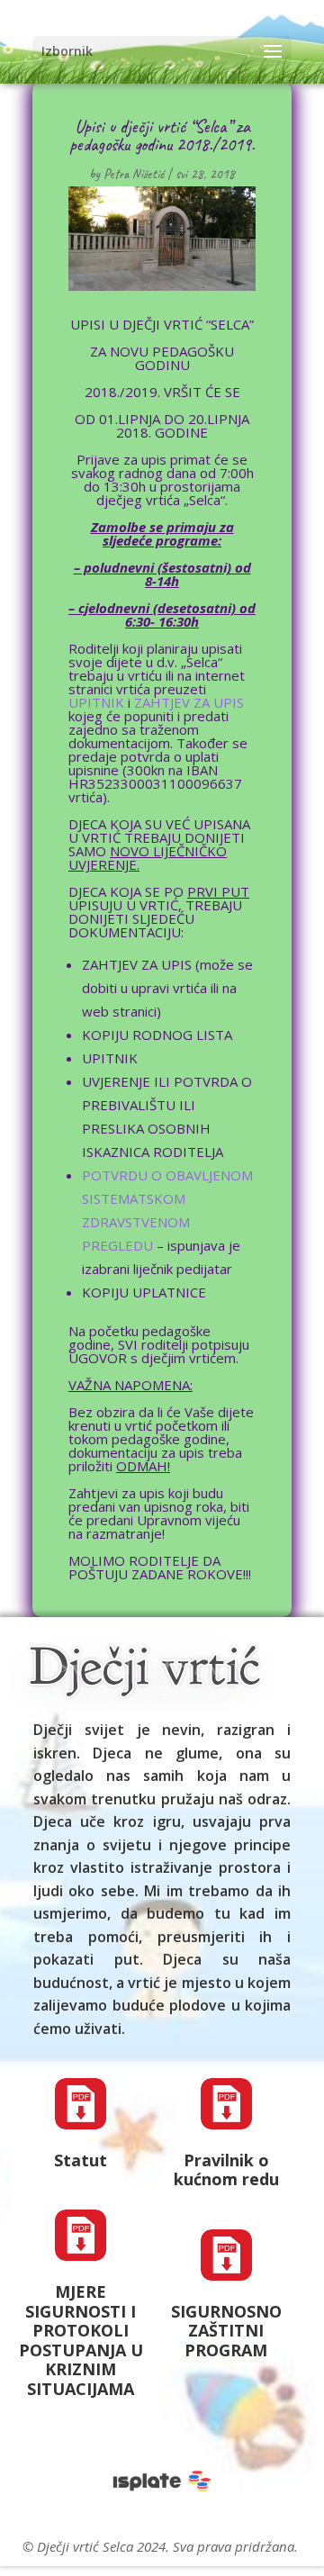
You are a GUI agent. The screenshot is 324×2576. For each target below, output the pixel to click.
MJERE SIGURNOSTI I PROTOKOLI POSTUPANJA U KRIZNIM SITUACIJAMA (81, 2340)
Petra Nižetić (134, 174)
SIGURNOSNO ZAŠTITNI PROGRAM (226, 2331)
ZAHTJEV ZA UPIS (189, 702)
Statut (81, 2160)
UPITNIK (96, 702)
